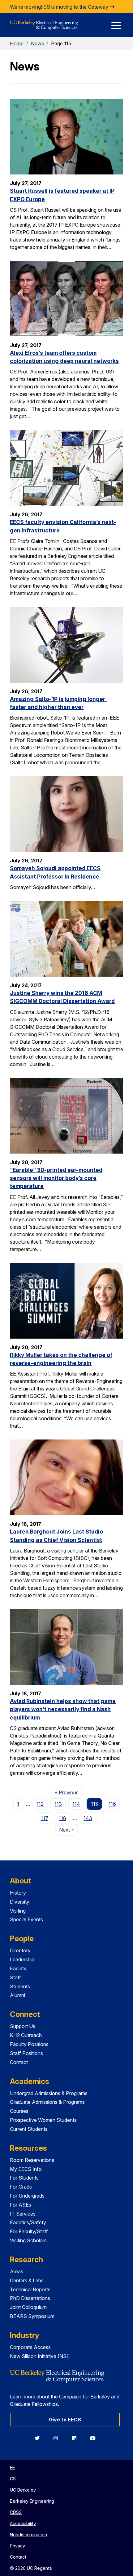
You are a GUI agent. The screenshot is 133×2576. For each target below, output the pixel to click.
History (18, 1893)
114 (76, 1804)
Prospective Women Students (43, 2120)
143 (88, 1818)
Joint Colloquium (28, 2307)
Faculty (18, 1968)
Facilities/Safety (28, 2222)
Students (20, 1986)
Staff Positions (26, 2053)
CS (13, 2479)
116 (112, 1804)
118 (62, 1818)
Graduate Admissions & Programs (47, 2102)
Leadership (22, 1959)
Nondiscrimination (28, 2535)
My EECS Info (26, 2169)
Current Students (29, 2129)
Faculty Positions (29, 2044)
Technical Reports (30, 2289)
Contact (19, 2062)
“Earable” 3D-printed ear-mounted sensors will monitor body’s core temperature (56, 1178)
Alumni (17, 1995)
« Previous (69, 1792)
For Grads (21, 2187)
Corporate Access (30, 2347)
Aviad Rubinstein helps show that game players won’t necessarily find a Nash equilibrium (63, 1709)
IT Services (23, 2214)
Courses (19, 2111)
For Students (24, 2178)
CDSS (16, 2512)
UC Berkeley (23, 2490)
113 (58, 1804)
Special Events (26, 1919)
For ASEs (21, 2205)
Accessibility (23, 2523)
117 (45, 1818)
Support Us (23, 2026)
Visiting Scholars (28, 2240)
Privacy (17, 2546)
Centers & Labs (27, 2280)
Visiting (18, 1911)
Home (17, 43)
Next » (69, 1830)
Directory (20, 1950)
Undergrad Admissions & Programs (49, 2093)
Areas (17, 2271)
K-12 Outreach (26, 2035)
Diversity (20, 1902)
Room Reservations (32, 2160)
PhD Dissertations (30, 2298)
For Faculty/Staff (29, 2231)
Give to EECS (65, 2420)
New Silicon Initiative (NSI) (40, 2356)
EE (12, 2468)
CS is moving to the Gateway (76, 7)
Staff (15, 1977)
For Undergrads (27, 2196)
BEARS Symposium (32, 2316)
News (37, 43)
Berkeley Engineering (32, 2501)
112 (40, 1804)
